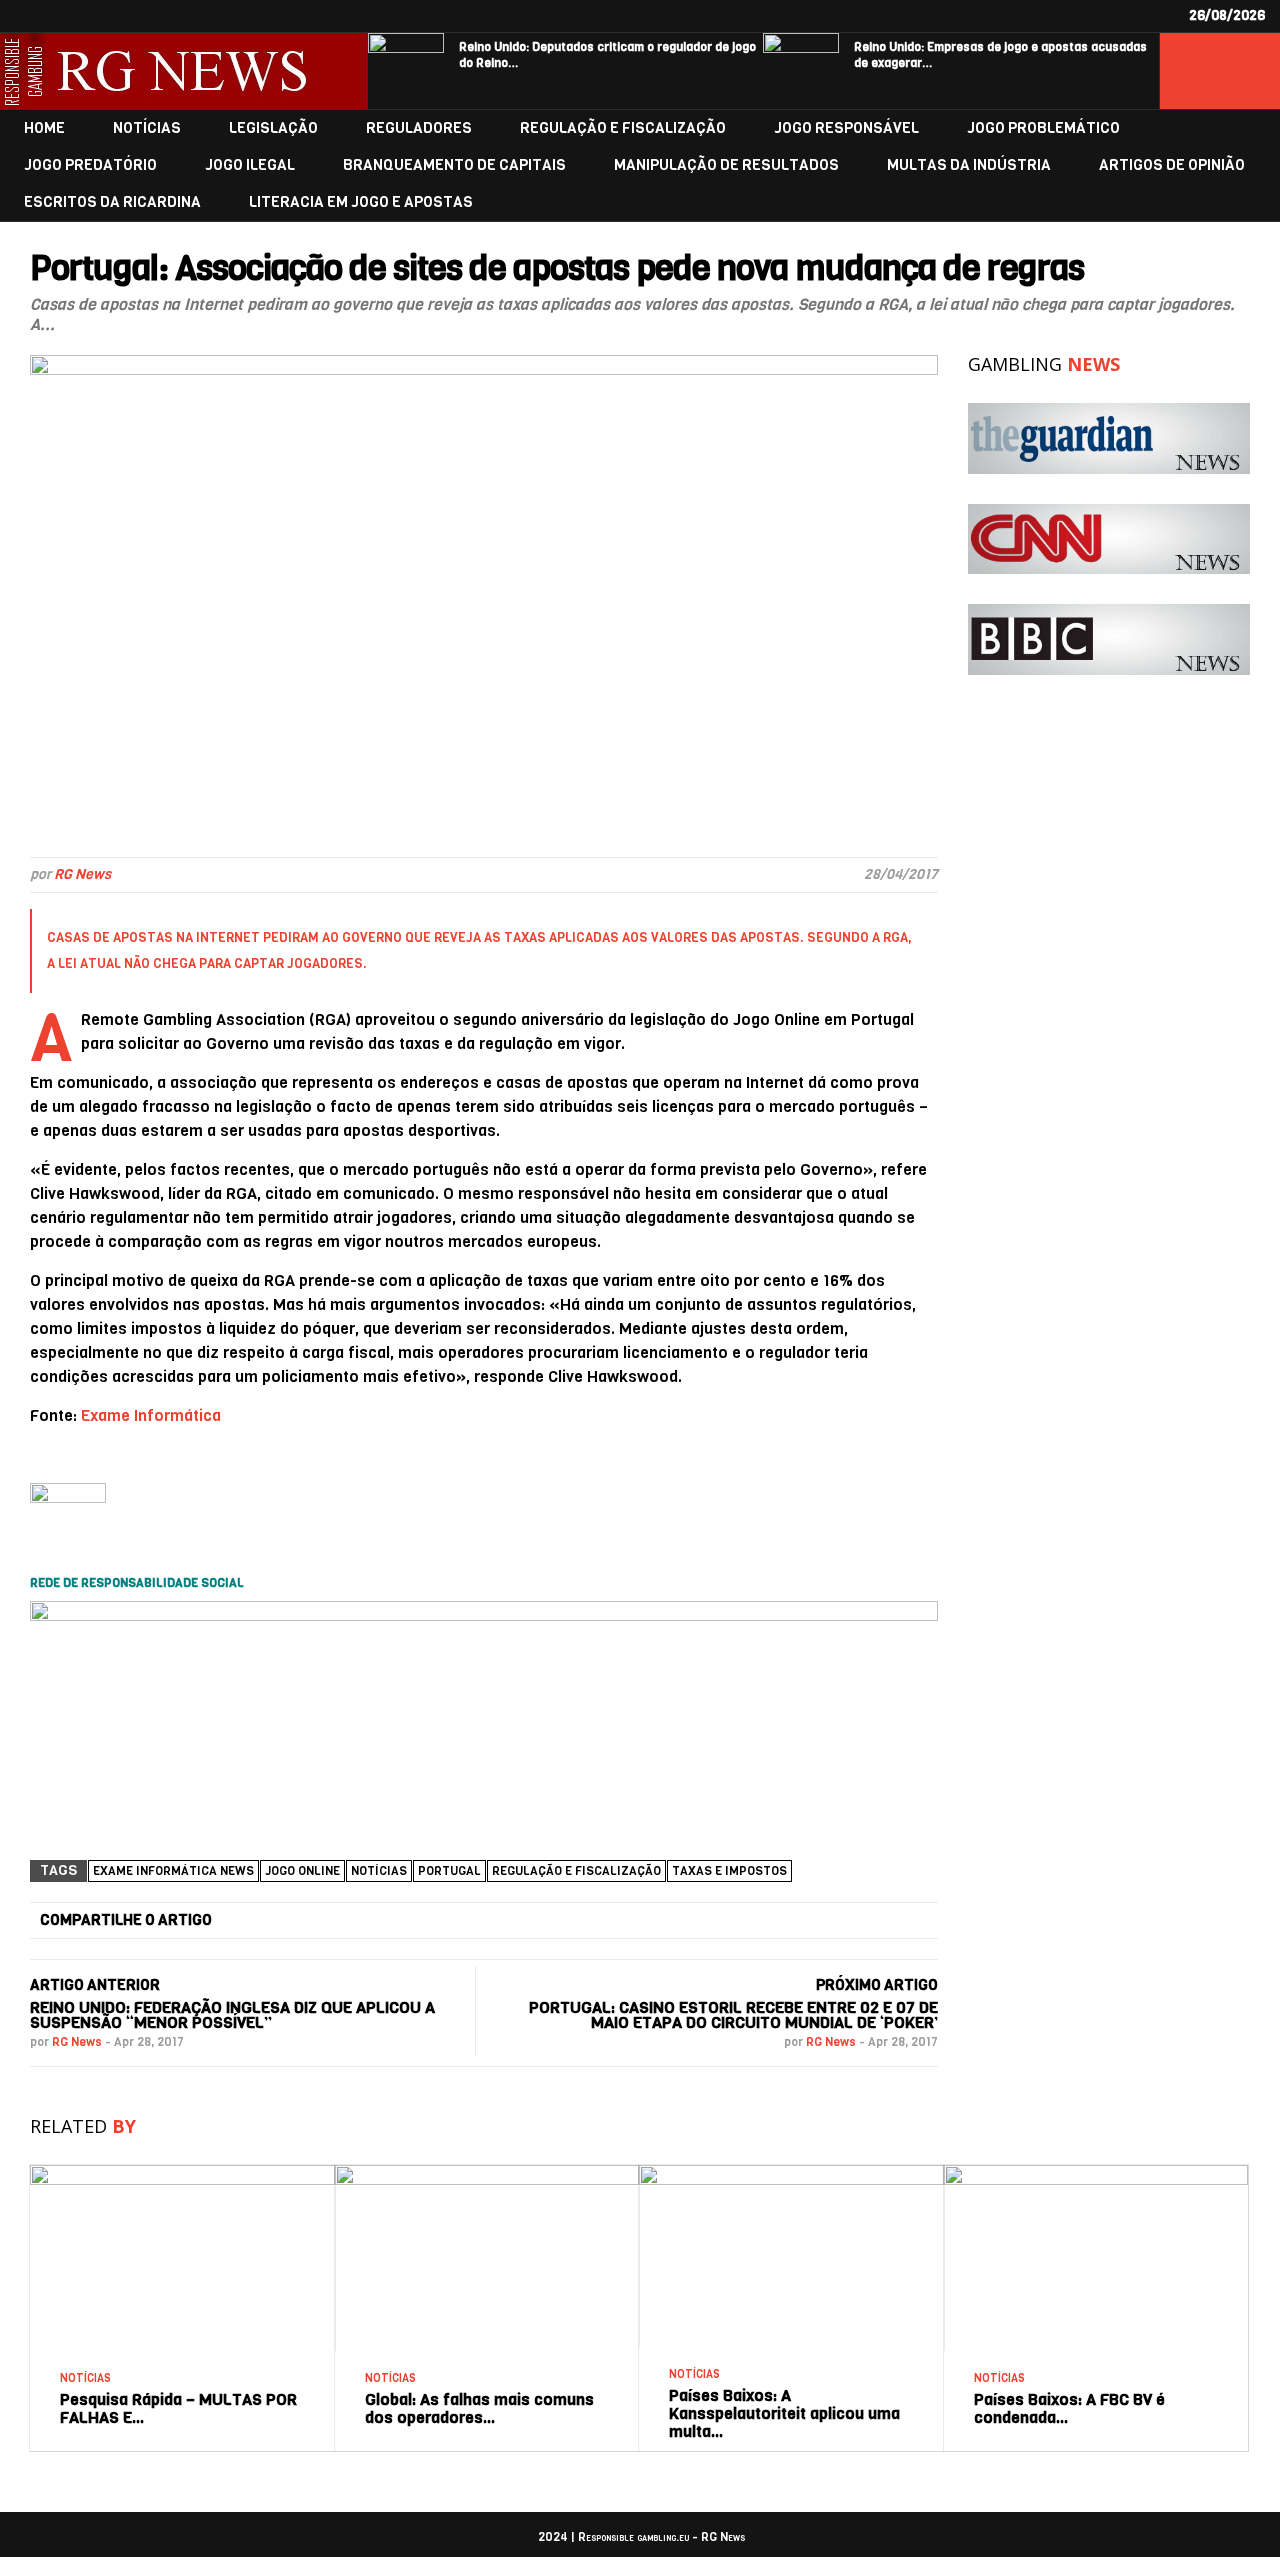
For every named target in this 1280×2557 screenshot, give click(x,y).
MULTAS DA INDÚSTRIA (969, 165)
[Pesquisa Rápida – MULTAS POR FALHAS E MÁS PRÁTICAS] (182, 2172)
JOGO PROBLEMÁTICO (1043, 128)
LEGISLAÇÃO (273, 128)
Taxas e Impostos (729, 1871)
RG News (82, 874)
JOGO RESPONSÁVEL (846, 128)
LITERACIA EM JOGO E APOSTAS (361, 202)
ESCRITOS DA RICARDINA (112, 202)
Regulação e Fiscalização (576, 1871)
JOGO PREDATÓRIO (90, 165)
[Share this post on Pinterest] (712, 1921)
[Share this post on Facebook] (284, 1921)
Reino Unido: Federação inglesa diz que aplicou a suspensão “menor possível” (232, 2015)
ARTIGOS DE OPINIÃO (1172, 165)
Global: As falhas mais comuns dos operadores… (479, 2408)
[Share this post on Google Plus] (570, 1921)
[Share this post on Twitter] (427, 1921)
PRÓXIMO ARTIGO (877, 1985)
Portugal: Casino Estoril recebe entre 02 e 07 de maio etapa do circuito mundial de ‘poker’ (733, 2015)
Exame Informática (151, 1415)
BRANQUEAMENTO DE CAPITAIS (454, 165)
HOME (44, 128)
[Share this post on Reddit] (855, 1921)
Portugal (449, 1871)
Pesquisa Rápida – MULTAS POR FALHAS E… (178, 2408)
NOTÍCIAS (147, 128)
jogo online (302, 1871)
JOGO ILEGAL (250, 165)
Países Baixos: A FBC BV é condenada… (1069, 2408)
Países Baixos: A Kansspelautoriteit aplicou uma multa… (784, 2413)
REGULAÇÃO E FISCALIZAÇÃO (623, 128)
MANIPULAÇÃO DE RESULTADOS (726, 165)
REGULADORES (419, 128)
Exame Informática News (173, 1871)
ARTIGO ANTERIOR (95, 1985)
